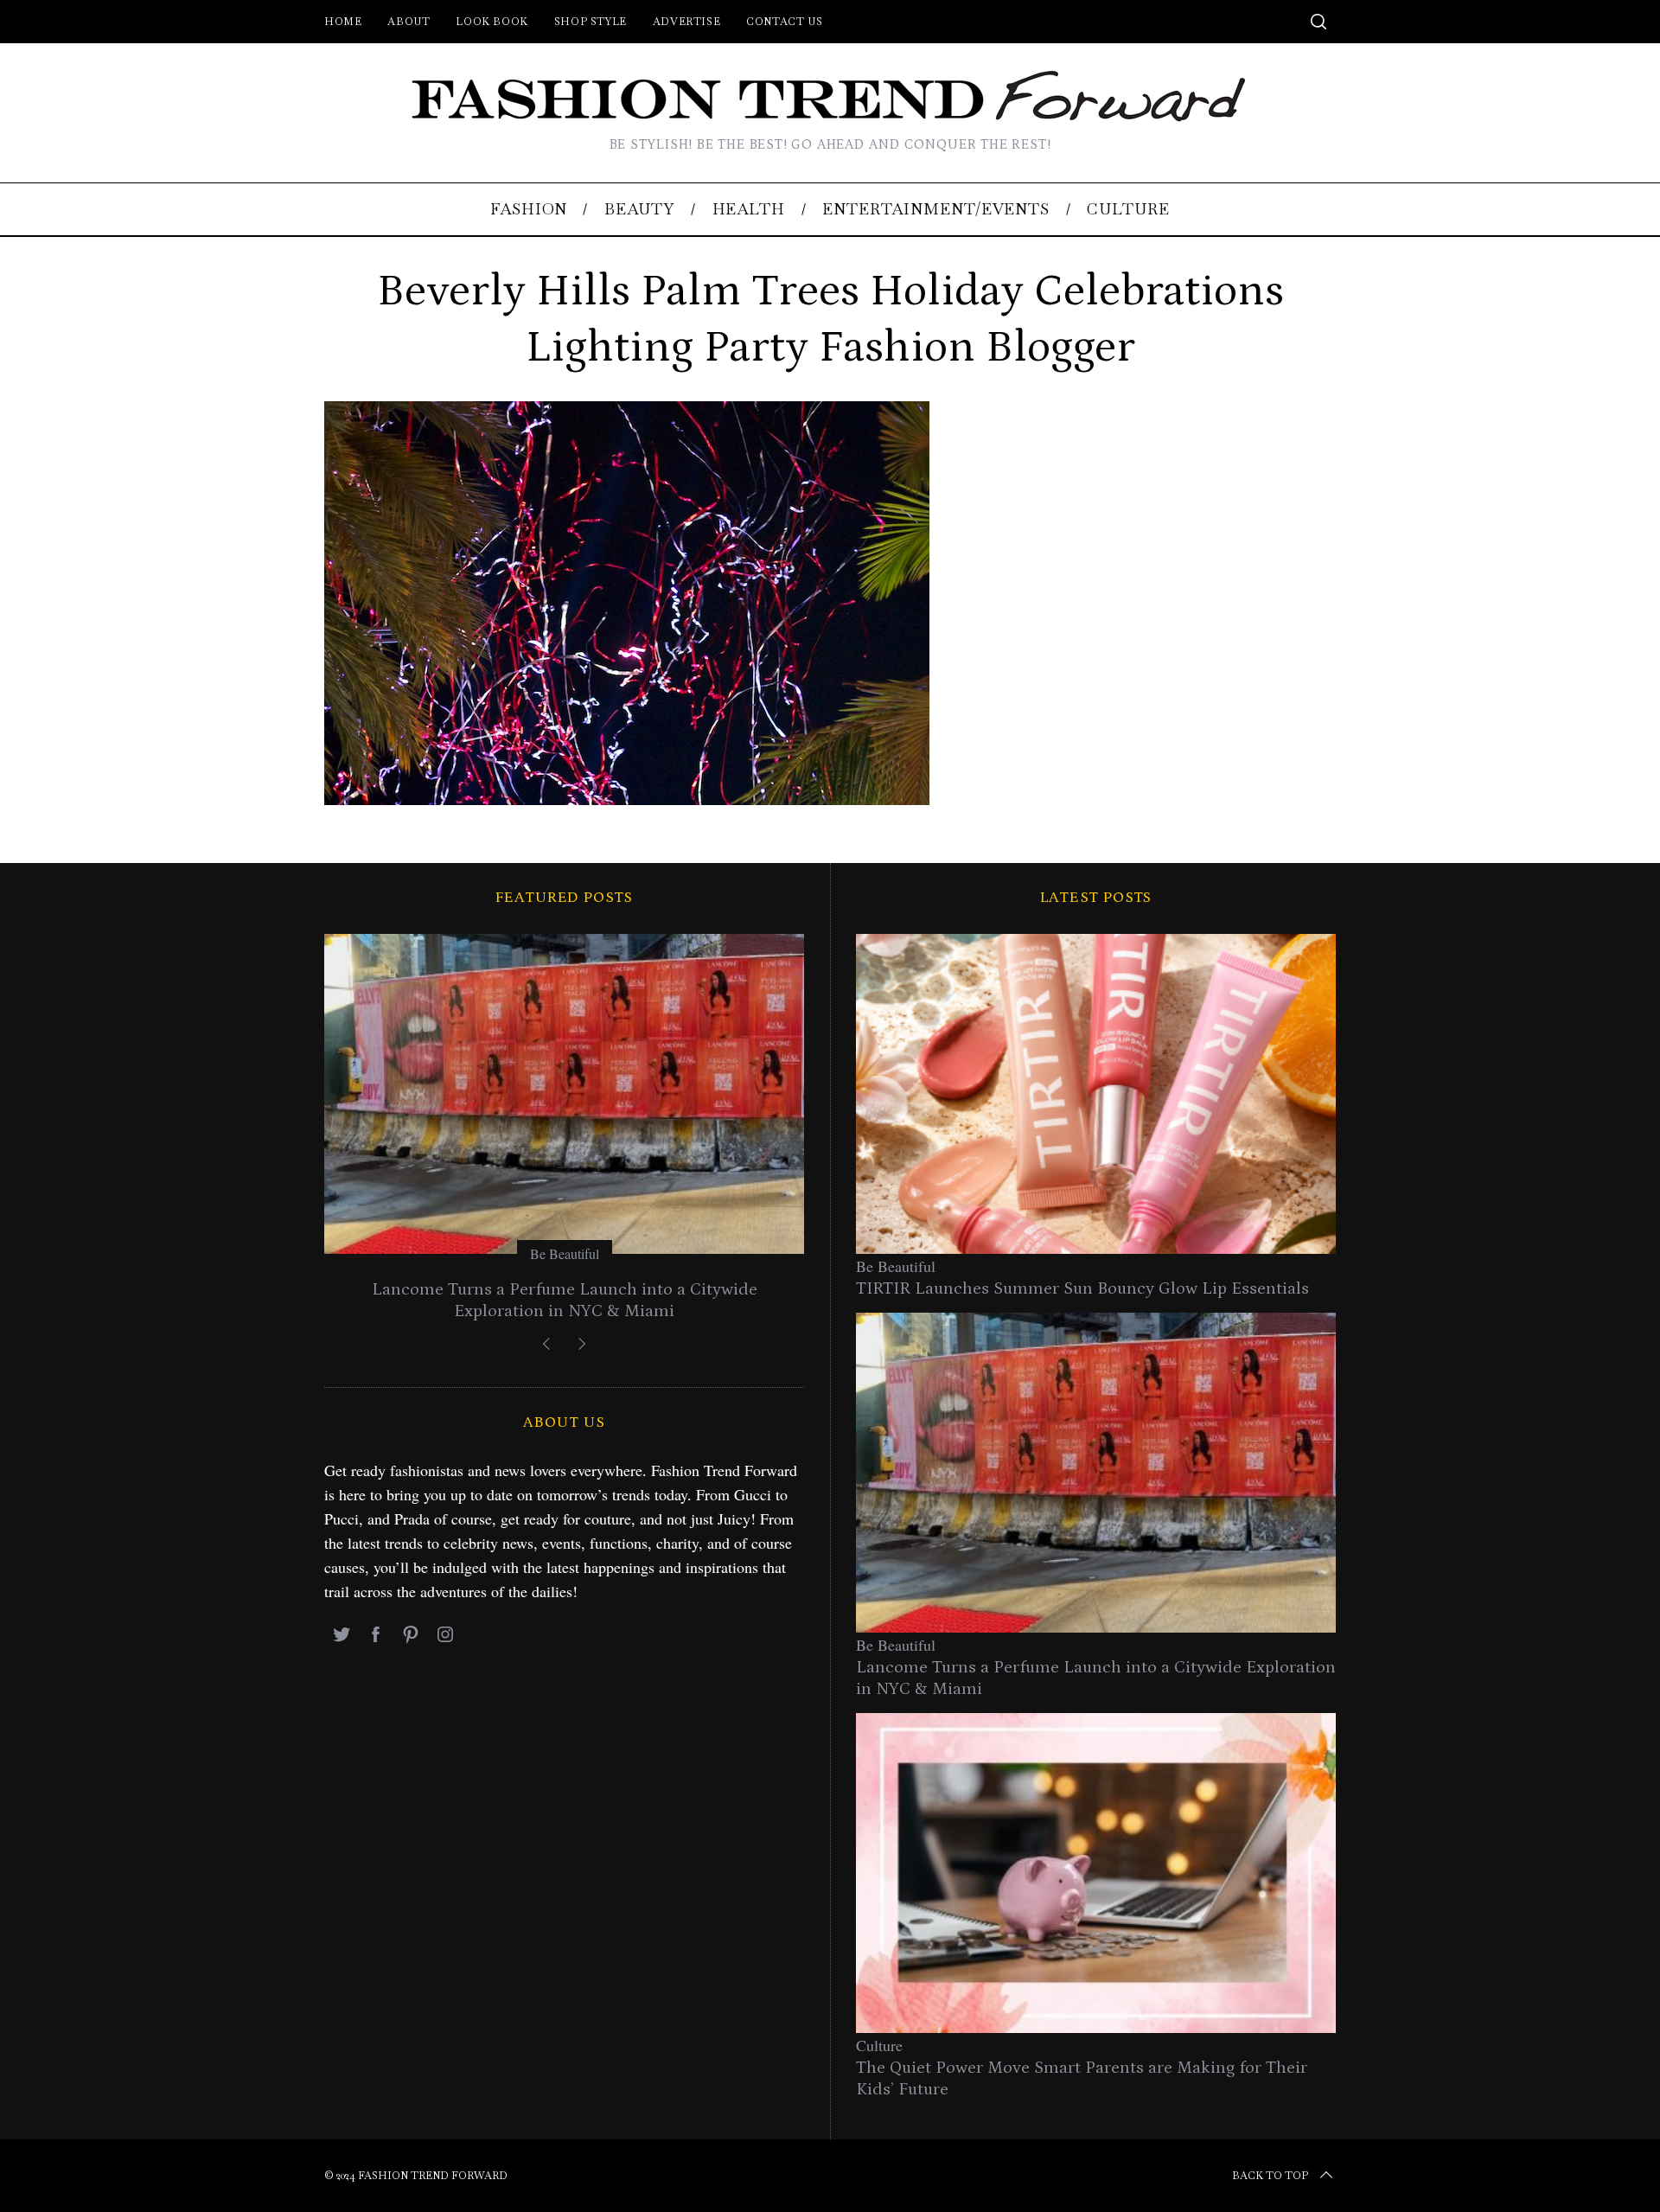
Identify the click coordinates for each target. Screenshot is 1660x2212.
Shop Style (591, 22)
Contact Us (784, 22)
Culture (879, 2045)
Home (343, 22)
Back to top (1270, 2176)
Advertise (686, 22)
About (409, 22)
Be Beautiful (565, 1253)
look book (492, 22)
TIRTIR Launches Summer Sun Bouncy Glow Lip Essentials (1082, 1288)
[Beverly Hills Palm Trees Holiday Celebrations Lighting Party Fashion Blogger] (627, 799)
